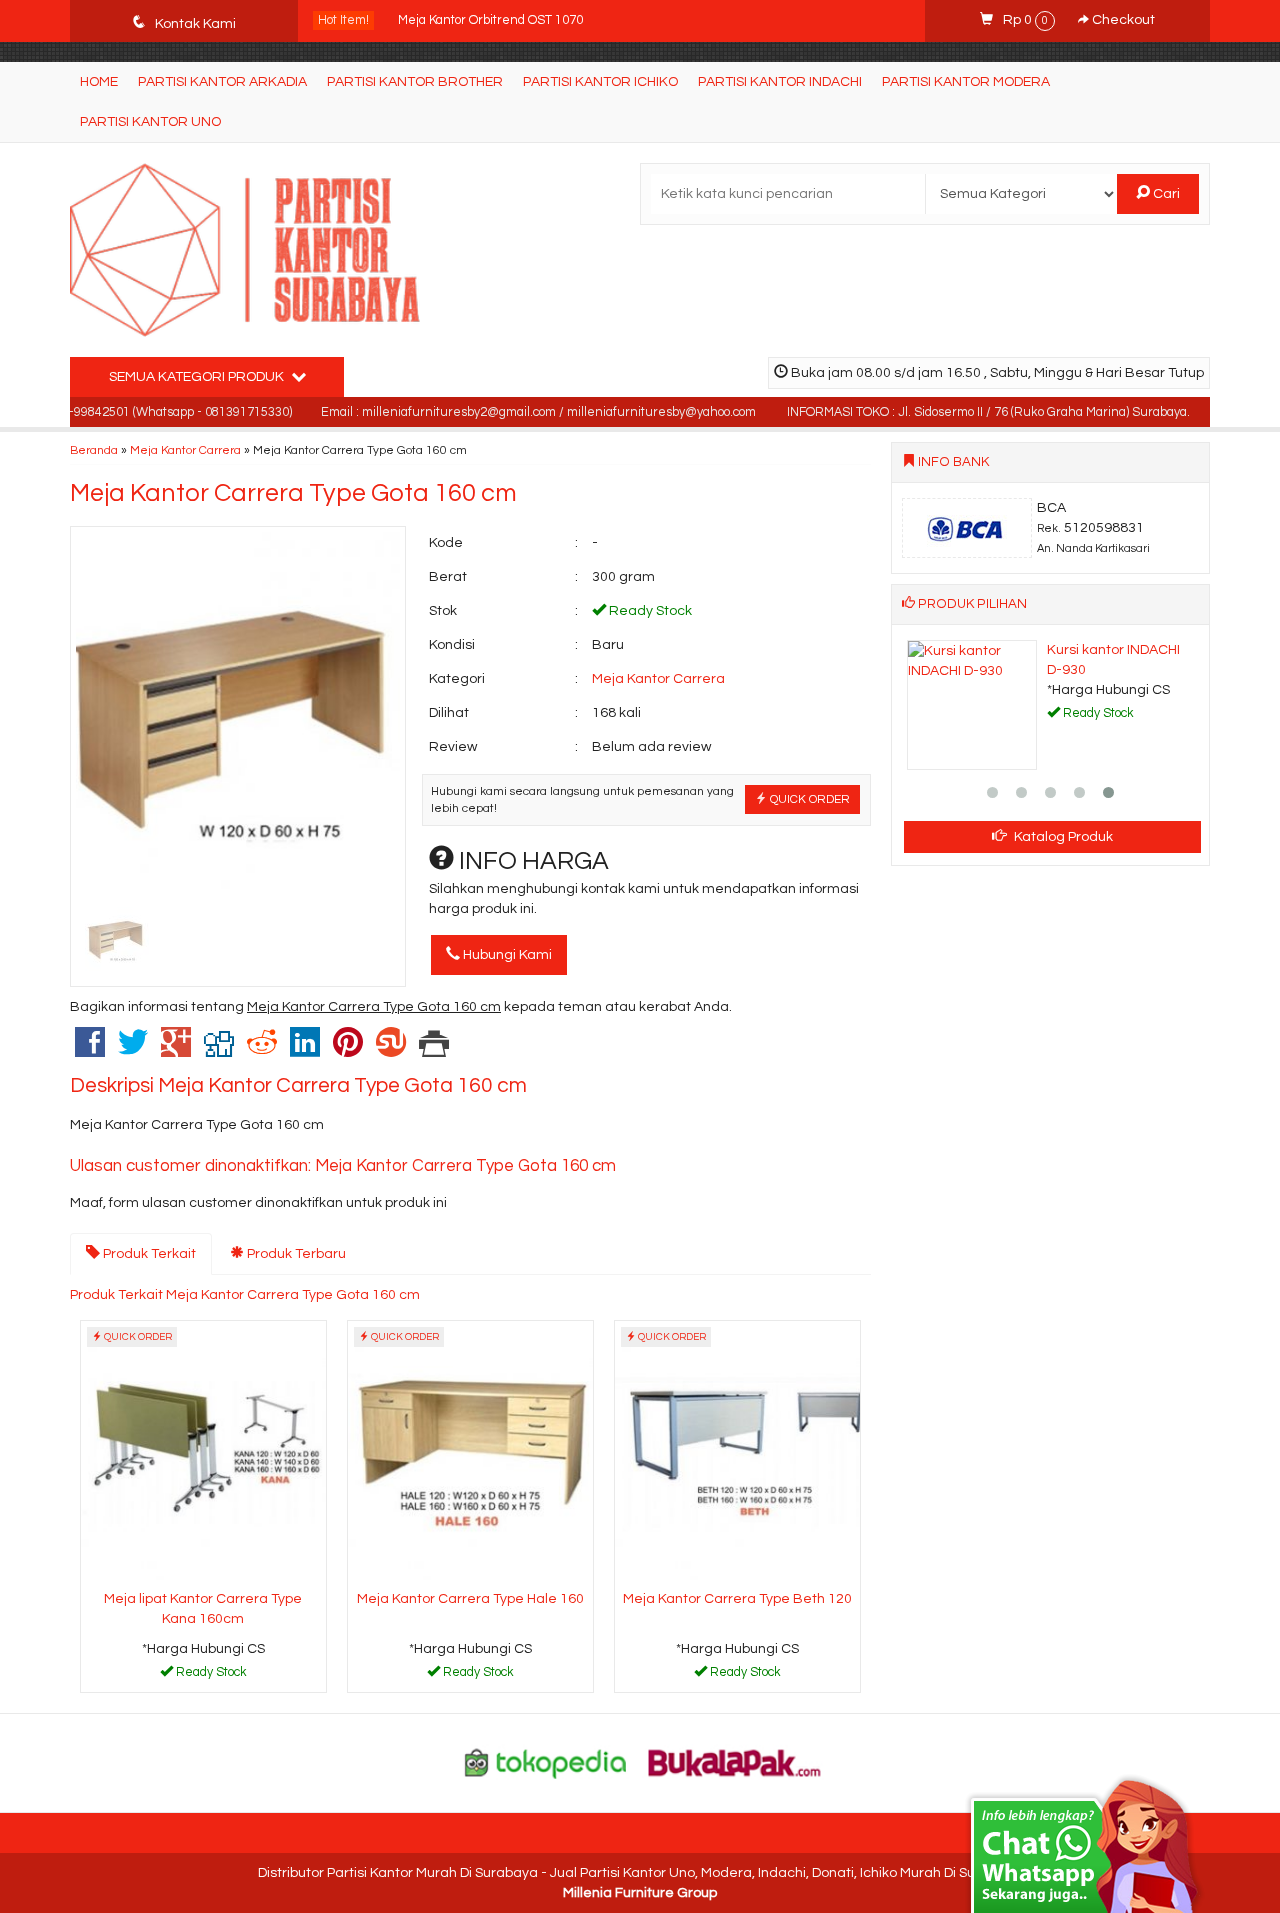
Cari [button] (1165, 194)
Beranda (94, 450)
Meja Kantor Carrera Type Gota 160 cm (293, 493)
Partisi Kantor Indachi (780, 82)
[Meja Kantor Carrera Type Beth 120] (737, 1452)
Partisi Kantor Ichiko (600, 82)
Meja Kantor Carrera (185, 450)
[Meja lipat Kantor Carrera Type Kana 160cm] (203, 1452)
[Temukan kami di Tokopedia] (546, 1762)
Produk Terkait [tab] (148, 1254)
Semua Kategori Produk (198, 377)
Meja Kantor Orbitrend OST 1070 (490, 19)
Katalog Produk (1062, 837)
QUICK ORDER (808, 799)
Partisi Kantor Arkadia (222, 82)
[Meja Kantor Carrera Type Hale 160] (470, 1452)
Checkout (1122, 20)
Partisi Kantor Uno (150, 122)
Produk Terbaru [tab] (295, 1254)
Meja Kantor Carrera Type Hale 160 (470, 1599)
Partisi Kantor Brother (415, 82)
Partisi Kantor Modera (966, 82)
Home (99, 82)
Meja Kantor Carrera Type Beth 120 (737, 1599)
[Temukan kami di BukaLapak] (735, 1762)
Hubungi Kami (506, 955)
